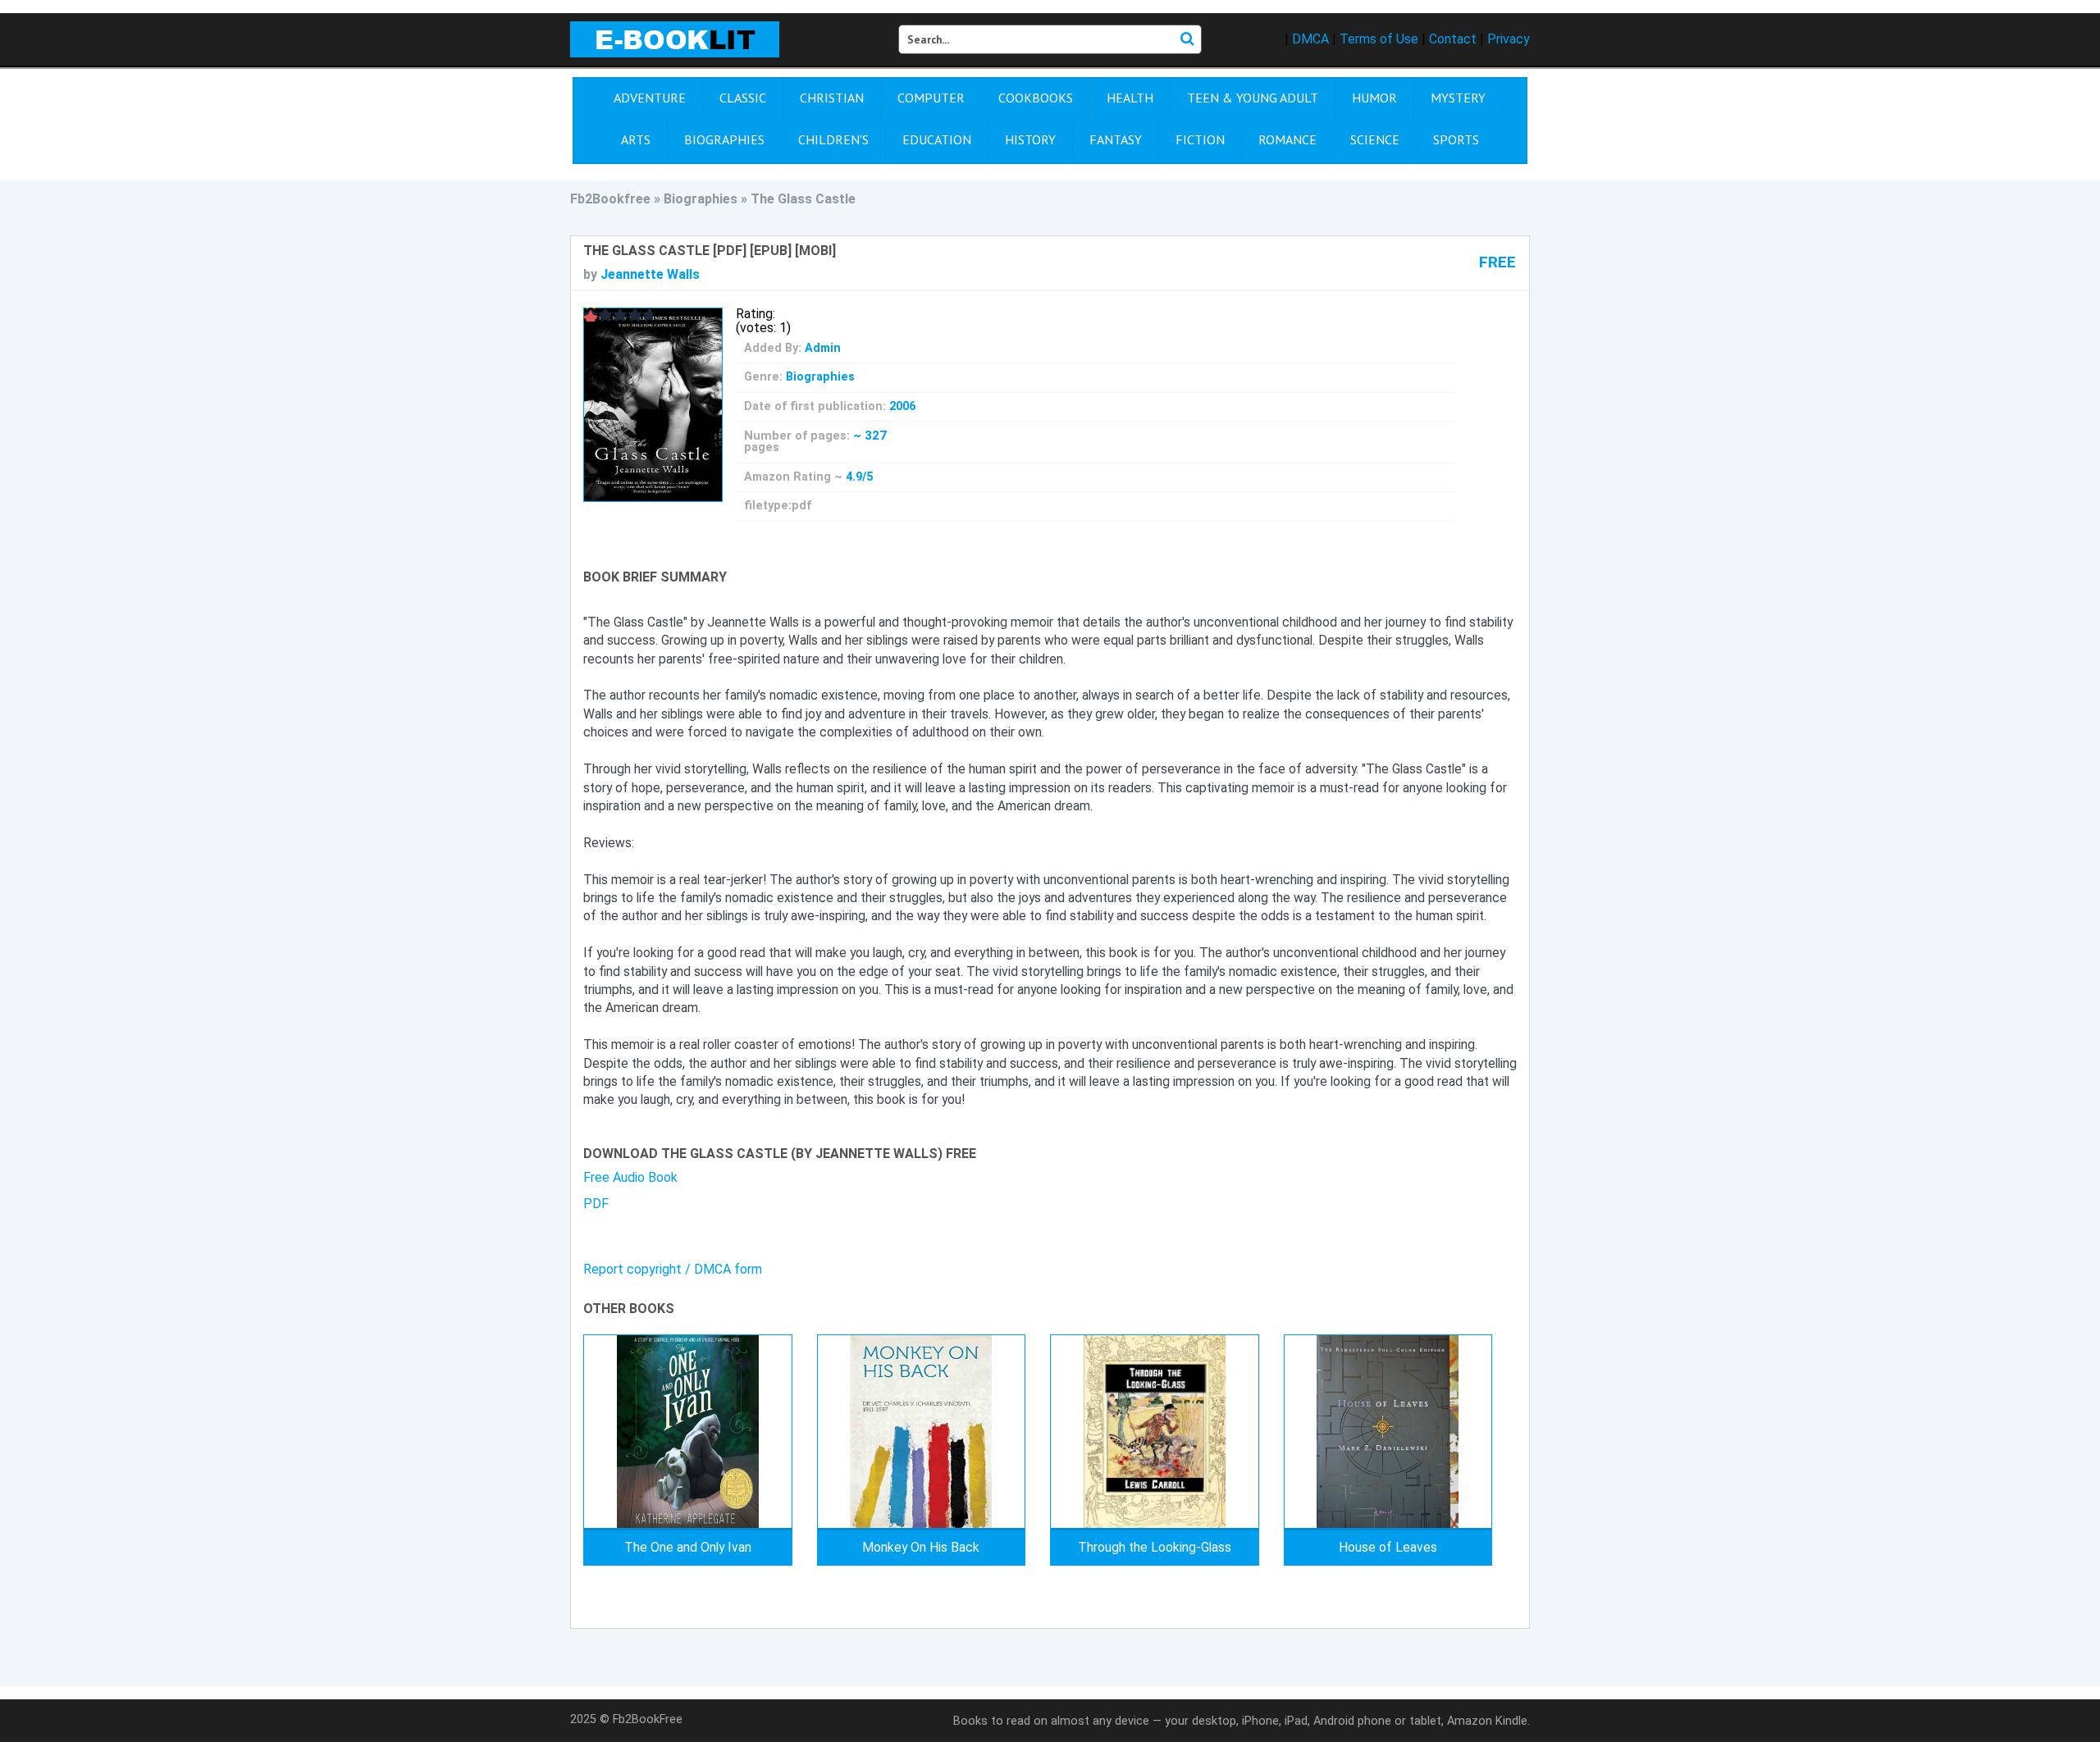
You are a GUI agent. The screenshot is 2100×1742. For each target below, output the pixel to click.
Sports (1456, 139)
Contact (1453, 39)
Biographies (724, 139)
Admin (823, 348)
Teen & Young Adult (1253, 98)
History (1030, 139)
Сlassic (743, 98)
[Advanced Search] (1187, 39)
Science (1375, 139)
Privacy (1509, 39)
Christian (832, 98)
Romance (1287, 139)
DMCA (1310, 39)
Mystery (1458, 98)
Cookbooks (1036, 98)
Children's (833, 139)
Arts (636, 139)
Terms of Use (1379, 39)
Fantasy (1116, 139)
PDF (596, 1204)
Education (937, 139)
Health (1130, 98)
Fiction (1200, 139)
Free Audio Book (630, 1177)
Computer (931, 98)
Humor (1374, 98)
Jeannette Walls (650, 274)
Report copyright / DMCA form (673, 1269)
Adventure (650, 98)
